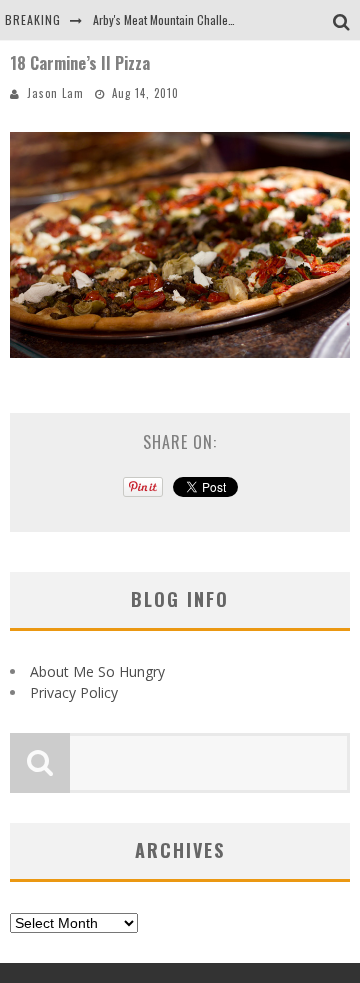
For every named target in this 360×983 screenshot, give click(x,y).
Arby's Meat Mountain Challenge (169, 19)
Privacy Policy (74, 692)
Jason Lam (55, 93)
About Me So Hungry (97, 671)
